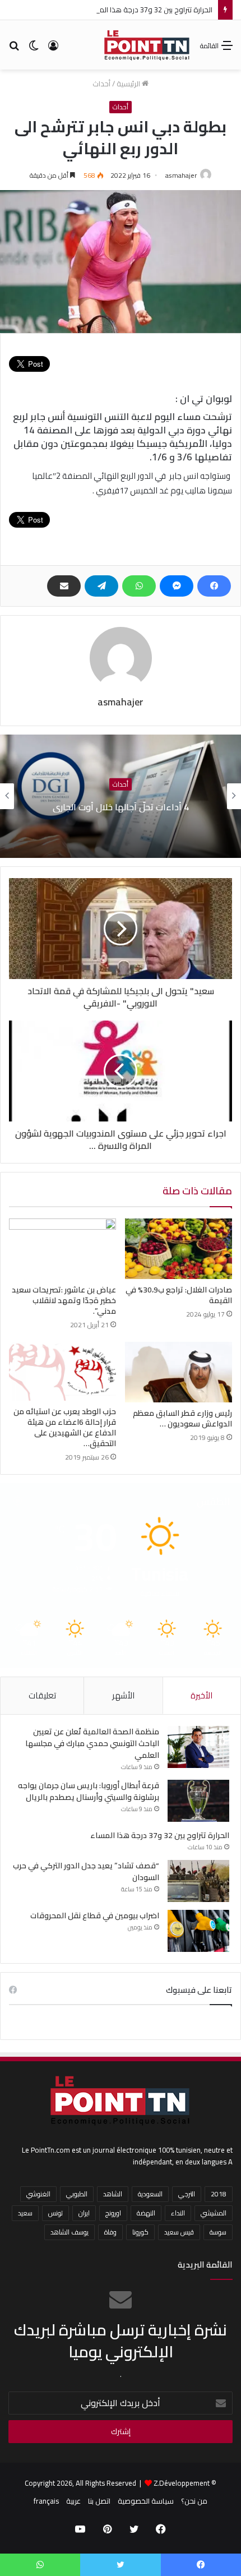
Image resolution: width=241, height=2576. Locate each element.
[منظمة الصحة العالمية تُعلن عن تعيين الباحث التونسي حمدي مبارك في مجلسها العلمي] (198, 1747)
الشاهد (113, 2194)
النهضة (146, 2213)
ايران (84, 2213)
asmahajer (181, 175)
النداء (178, 2213)
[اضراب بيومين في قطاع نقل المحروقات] (198, 1931)
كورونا (140, 2232)
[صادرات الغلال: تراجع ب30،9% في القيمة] (179, 1249)
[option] (121, 796)
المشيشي (214, 2213)
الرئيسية (129, 84)
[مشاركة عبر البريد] (64, 586)
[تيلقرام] (101, 586)
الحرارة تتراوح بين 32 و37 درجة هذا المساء (149, 10)
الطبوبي (77, 2194)
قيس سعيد (179, 2232)
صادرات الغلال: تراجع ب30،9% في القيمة (179, 1295)
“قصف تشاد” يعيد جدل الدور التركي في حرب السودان (86, 1871)
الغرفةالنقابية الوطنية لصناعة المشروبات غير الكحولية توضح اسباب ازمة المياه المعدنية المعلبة (121, 806)
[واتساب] (139, 586)
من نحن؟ (194, 2501)
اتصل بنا (99, 2501)
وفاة (110, 2232)
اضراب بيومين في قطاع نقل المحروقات (95, 1915)
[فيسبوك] (214, 586)
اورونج (113, 2213)
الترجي (187, 2194)
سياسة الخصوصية (146, 2501)
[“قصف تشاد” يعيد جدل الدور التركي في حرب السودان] (198, 1881)
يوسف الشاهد (69, 2232)
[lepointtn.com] (147, 45)
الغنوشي (38, 2194)
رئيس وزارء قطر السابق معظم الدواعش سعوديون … (182, 1418)
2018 (219, 2194)
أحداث (101, 84)
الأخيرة (201, 1695)
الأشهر (123, 1695)
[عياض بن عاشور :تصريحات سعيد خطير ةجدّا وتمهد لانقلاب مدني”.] (62, 1249)
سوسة (218, 2232)
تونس (55, 2213)
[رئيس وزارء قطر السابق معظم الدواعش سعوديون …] (179, 1372)
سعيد (25, 2213)
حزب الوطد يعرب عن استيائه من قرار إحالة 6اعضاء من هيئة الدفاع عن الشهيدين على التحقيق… (65, 1427)
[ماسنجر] (177, 586)
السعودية (150, 2194)
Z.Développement (182, 2483)
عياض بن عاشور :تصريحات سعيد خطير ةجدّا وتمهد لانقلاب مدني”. (64, 1300)
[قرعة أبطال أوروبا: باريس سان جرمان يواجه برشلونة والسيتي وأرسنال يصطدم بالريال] (198, 1801)
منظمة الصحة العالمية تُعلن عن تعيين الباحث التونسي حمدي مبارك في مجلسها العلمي (92, 1743)
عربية (73, 2501)
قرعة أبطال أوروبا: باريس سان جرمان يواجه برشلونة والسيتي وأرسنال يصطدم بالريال (89, 1791)
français (46, 2501)
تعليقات (42, 1695)
